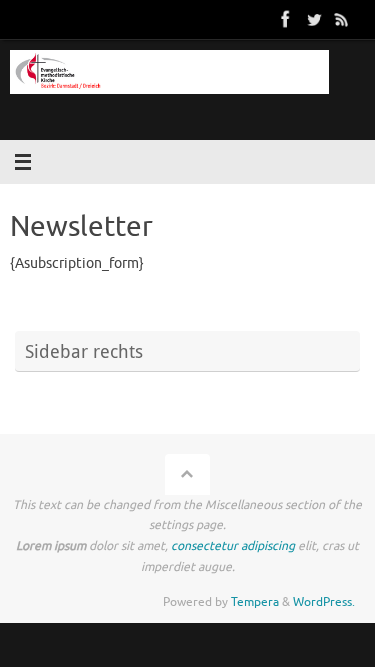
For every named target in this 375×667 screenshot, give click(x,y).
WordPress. (324, 602)
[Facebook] (286, 19)
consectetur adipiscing (233, 546)
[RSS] (342, 19)
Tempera (255, 602)
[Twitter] (314, 19)
